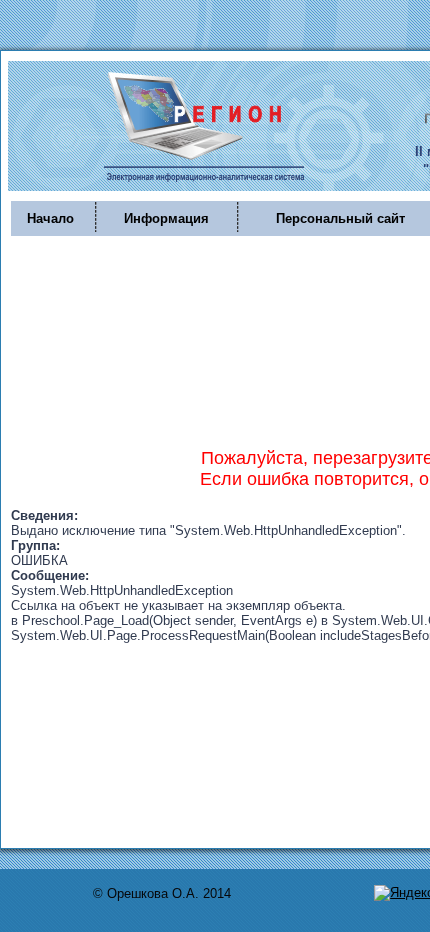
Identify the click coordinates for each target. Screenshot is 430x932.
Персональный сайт (340, 218)
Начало (50, 218)
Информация (166, 218)
